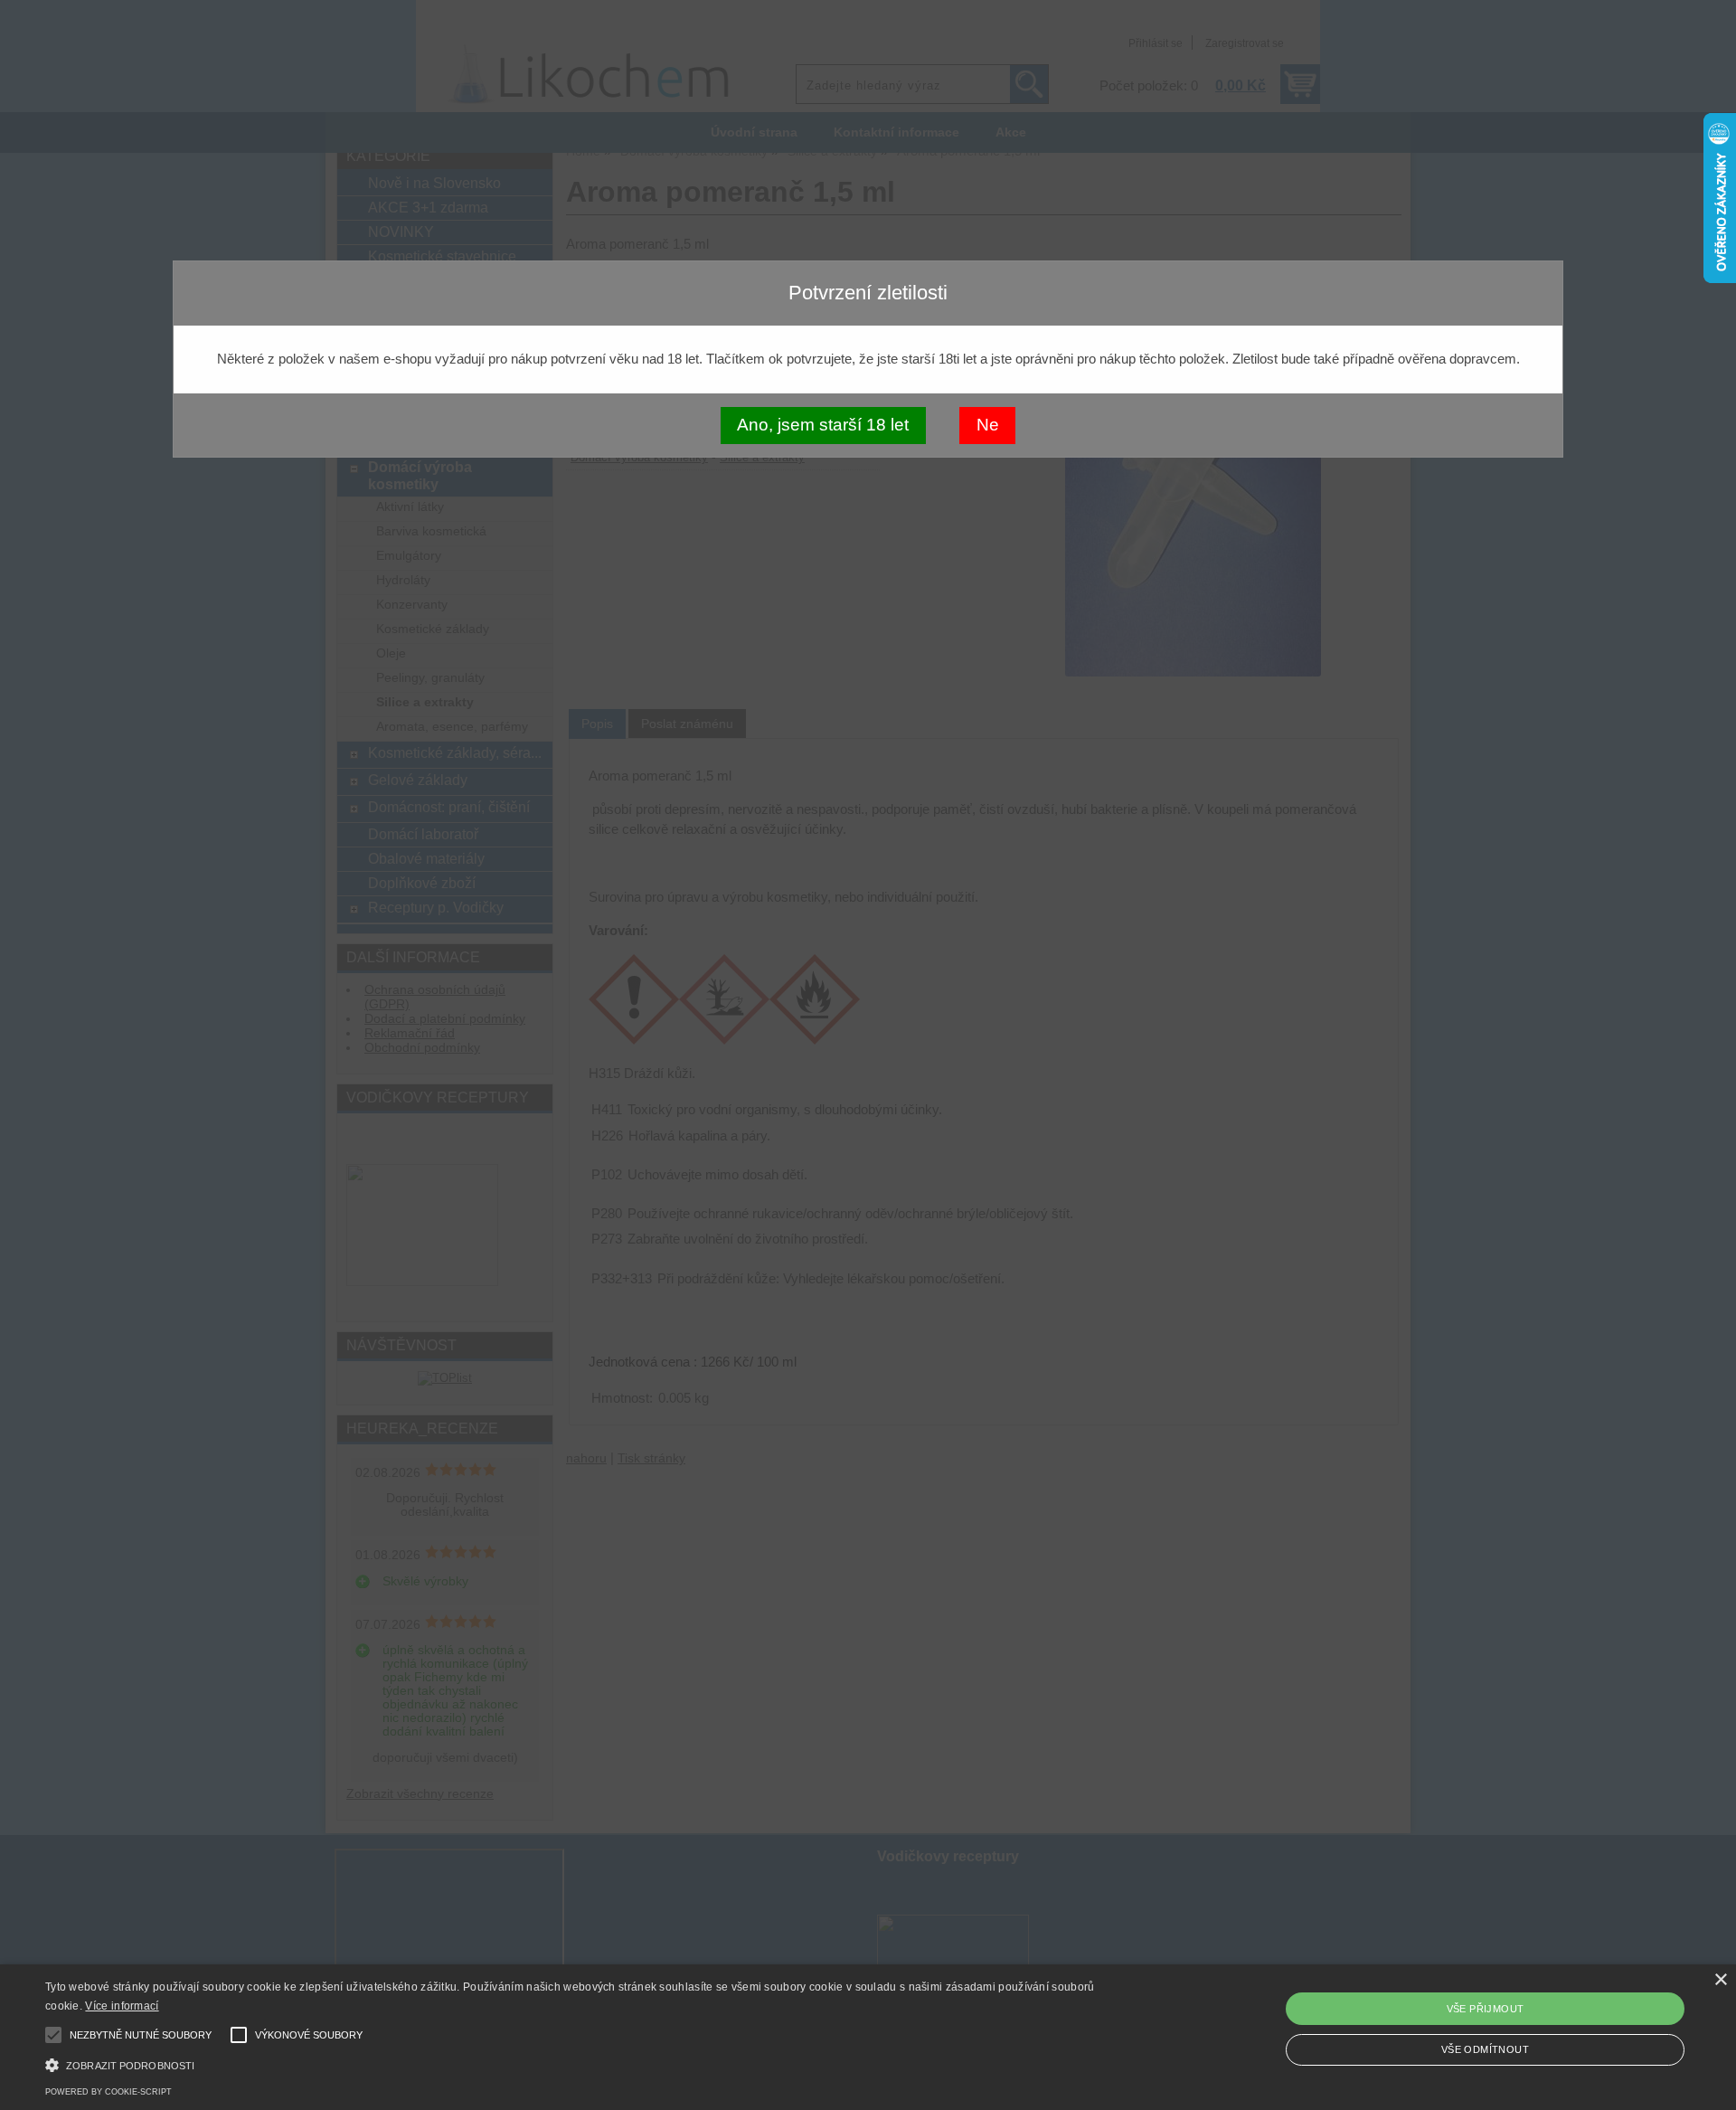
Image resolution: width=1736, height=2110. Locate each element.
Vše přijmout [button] (1486, 2009)
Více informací (122, 2006)
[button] (580, 2063)
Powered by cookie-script (108, 2092)
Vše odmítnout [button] (1485, 2049)
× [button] (1720, 1980)
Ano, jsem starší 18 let (823, 425)
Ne (988, 425)
